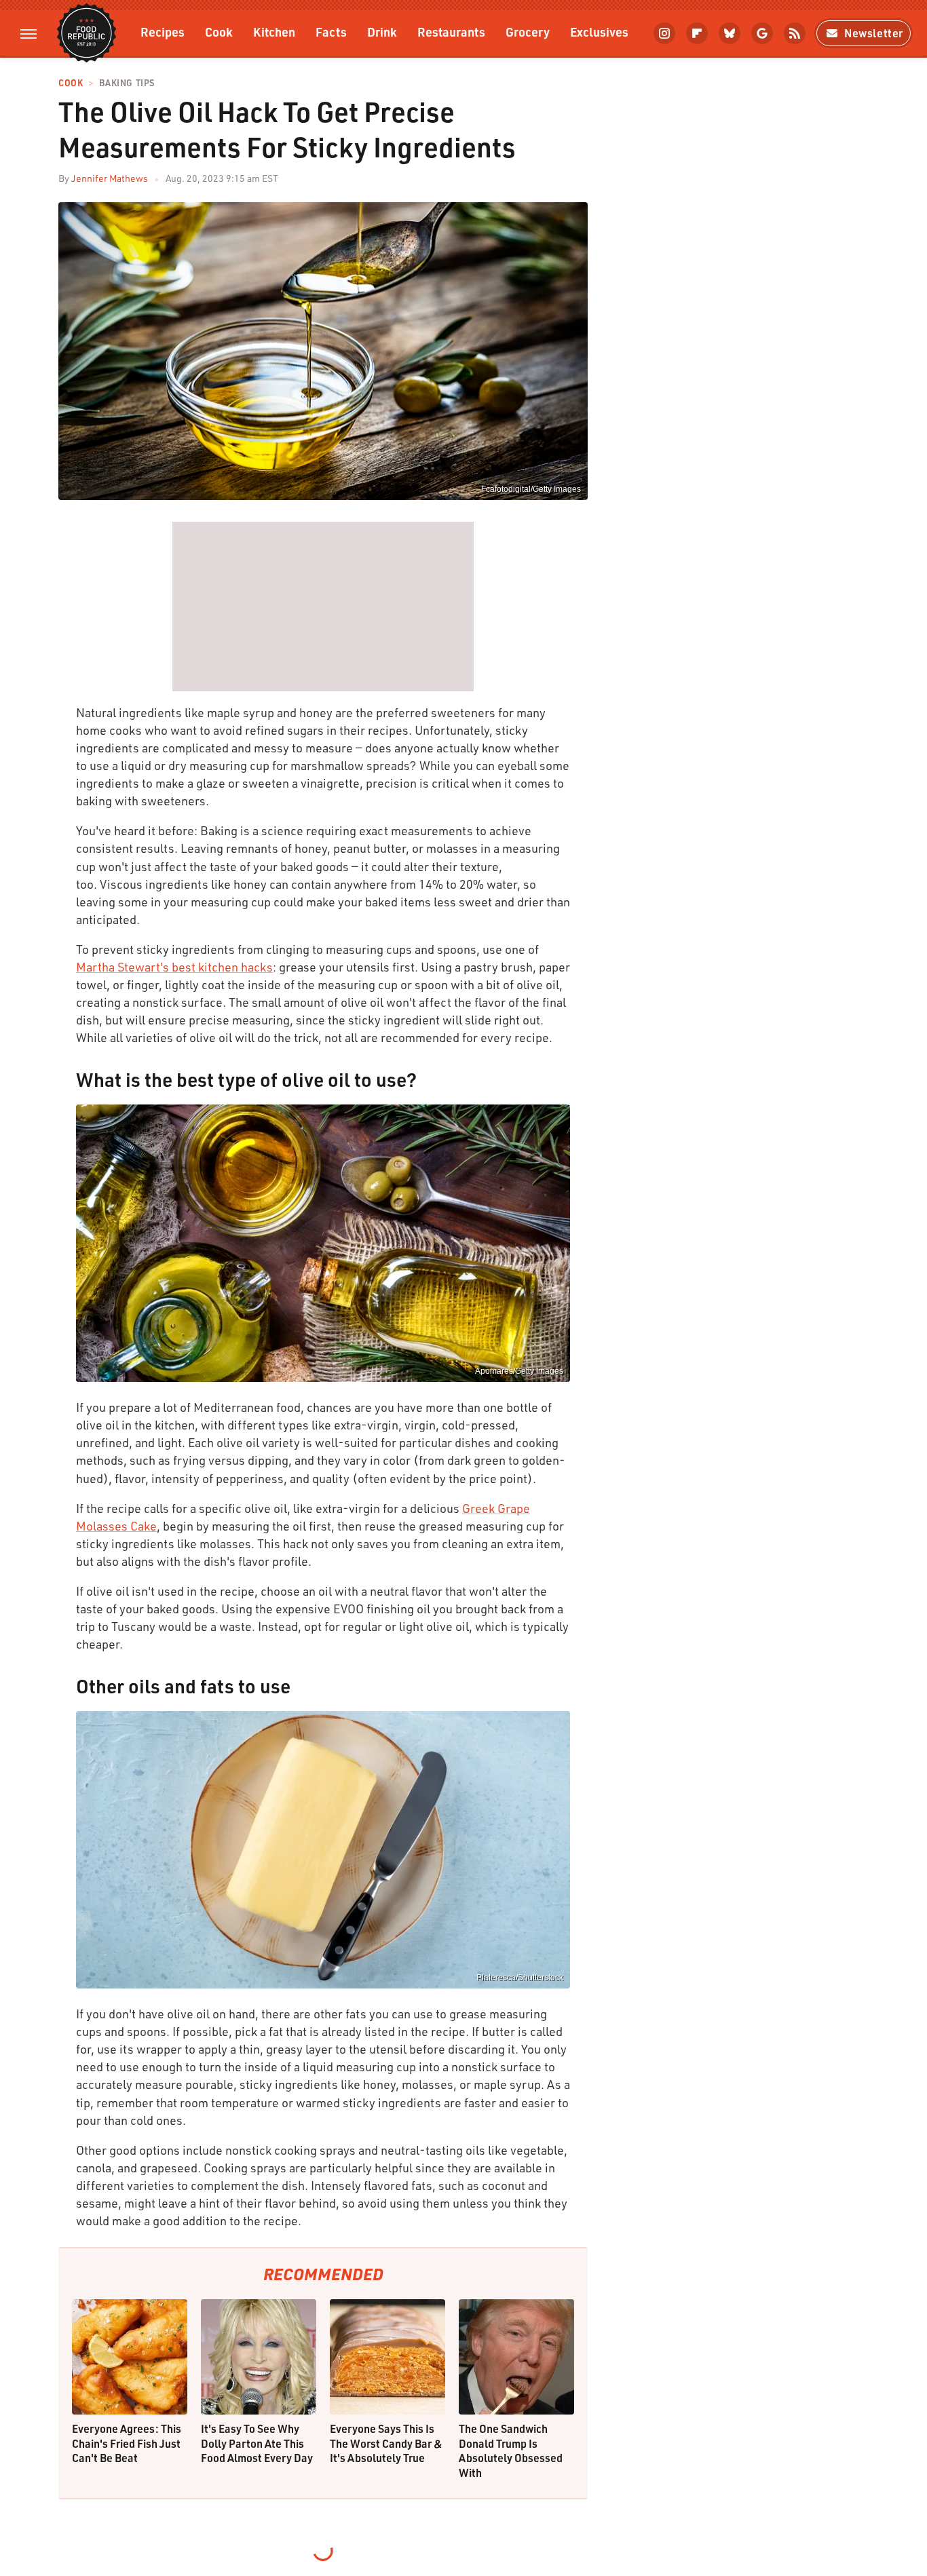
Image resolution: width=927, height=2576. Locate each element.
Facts (331, 32)
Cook (219, 32)
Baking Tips (127, 83)
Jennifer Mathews (110, 178)
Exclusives (599, 32)
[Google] (762, 33)
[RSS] (795, 33)
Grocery (528, 32)
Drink (382, 32)
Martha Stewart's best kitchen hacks (174, 967)
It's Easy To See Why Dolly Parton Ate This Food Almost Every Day (257, 2443)
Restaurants (451, 32)
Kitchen (274, 32)
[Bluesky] (730, 33)
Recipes (163, 32)
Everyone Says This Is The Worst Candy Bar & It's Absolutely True (386, 2443)
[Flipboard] (697, 33)
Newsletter (874, 33)
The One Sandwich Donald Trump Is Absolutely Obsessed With (511, 2450)
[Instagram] (664, 33)
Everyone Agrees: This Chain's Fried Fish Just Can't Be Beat (127, 2443)
